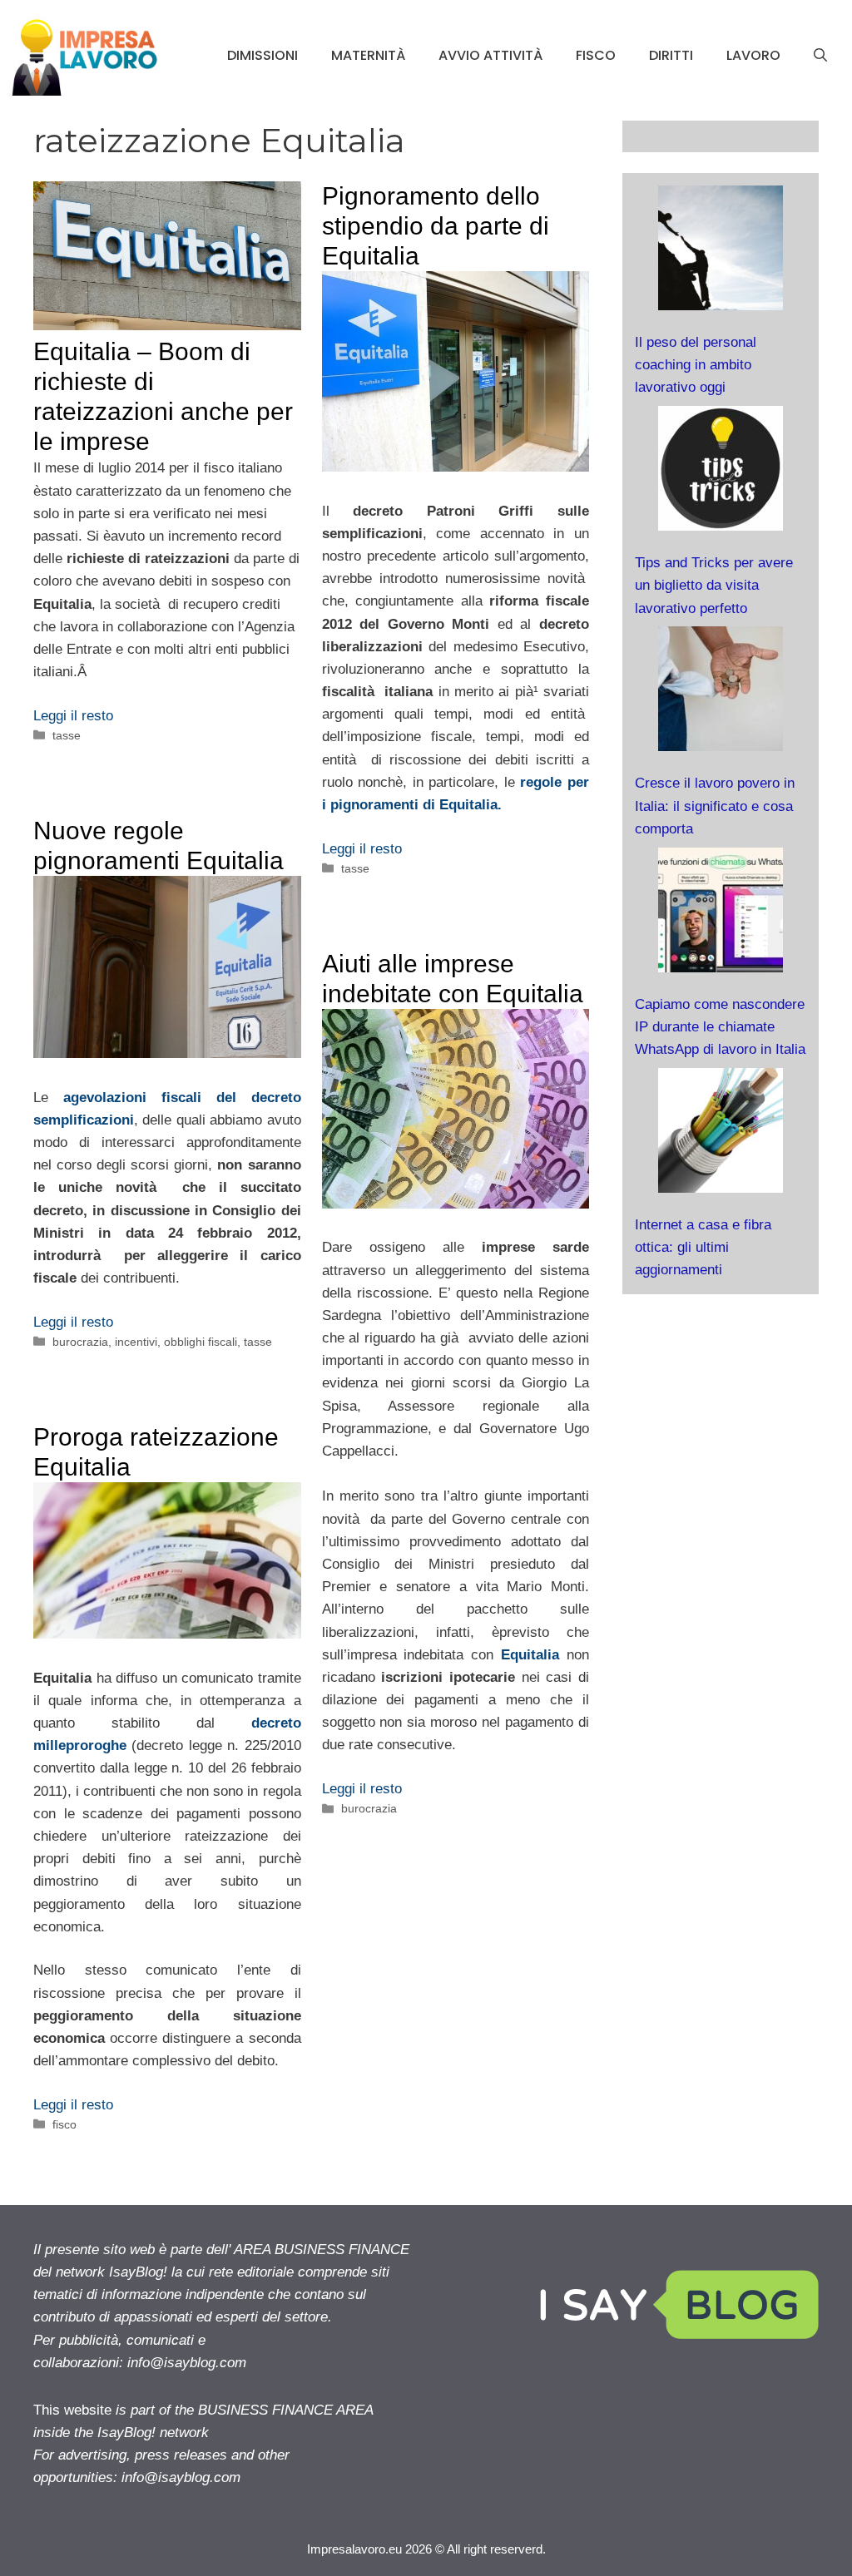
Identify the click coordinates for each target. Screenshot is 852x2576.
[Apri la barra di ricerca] (820, 56)
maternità (368, 55)
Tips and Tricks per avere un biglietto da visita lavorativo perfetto (714, 585)
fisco (596, 55)
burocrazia (80, 1342)
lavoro (753, 55)
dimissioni (263, 55)
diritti (671, 55)
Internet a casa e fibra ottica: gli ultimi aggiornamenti (703, 1247)
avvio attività (490, 55)
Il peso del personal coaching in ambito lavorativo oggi (696, 365)
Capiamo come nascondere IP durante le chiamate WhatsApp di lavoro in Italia (720, 1027)
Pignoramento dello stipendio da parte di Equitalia (436, 226)
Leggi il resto (73, 716)
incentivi (136, 1342)
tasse (67, 735)
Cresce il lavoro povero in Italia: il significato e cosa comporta (715, 806)
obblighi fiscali (201, 1342)
